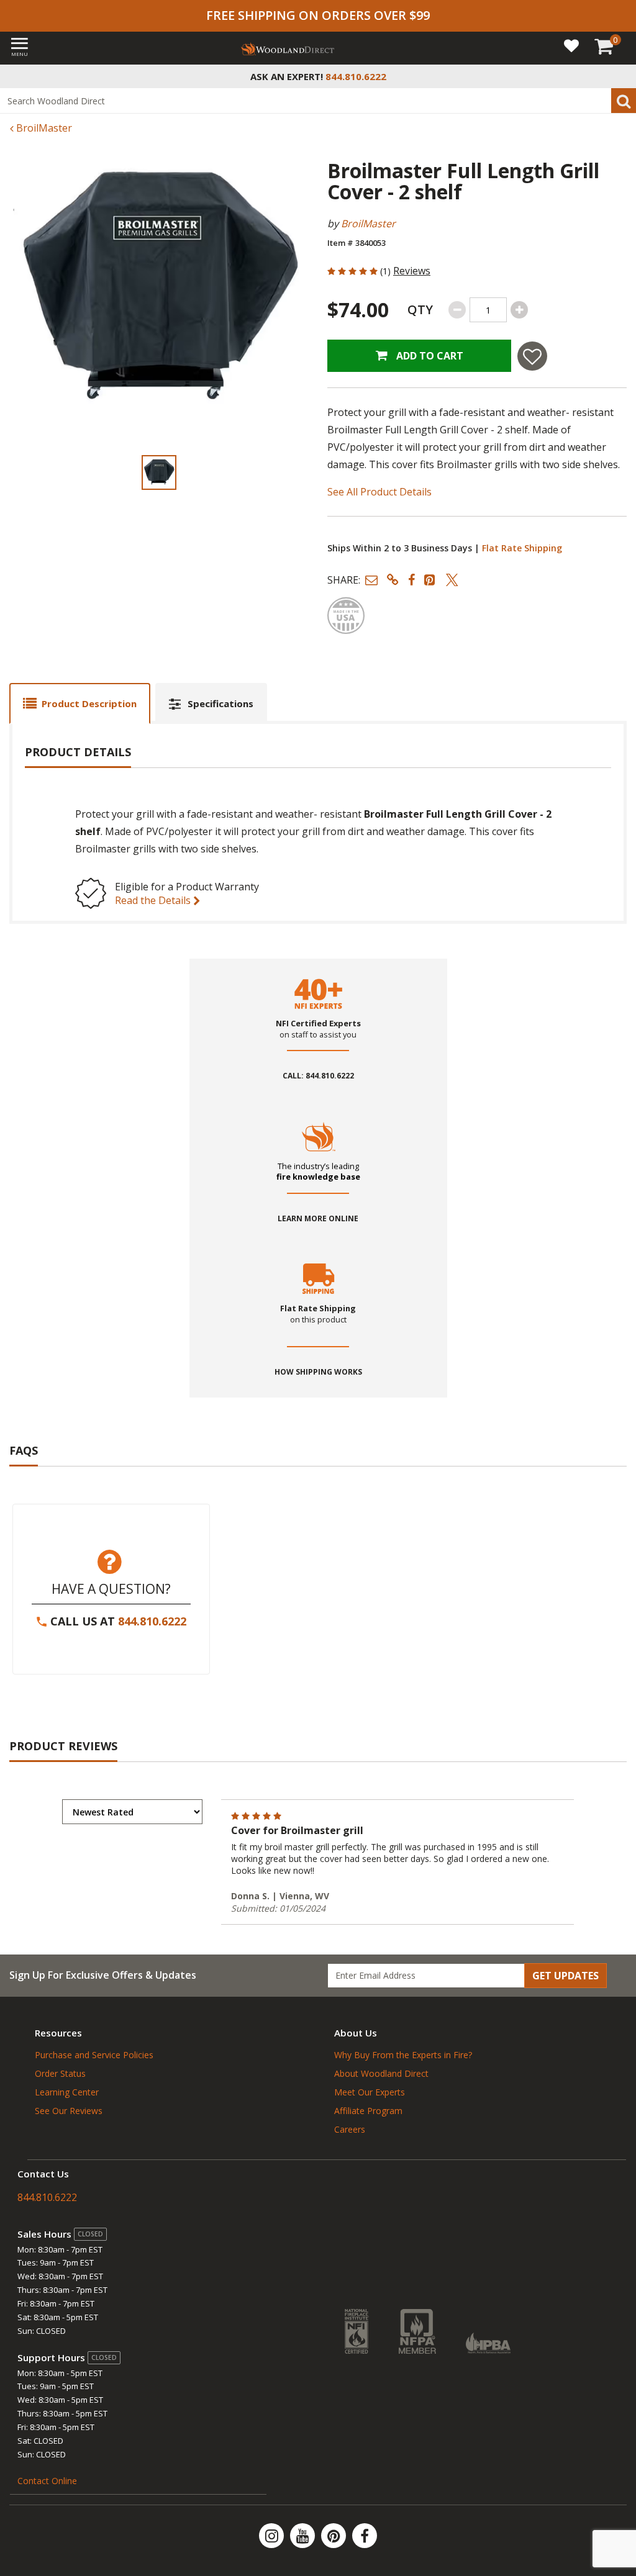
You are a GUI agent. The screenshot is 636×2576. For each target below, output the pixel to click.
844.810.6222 (152, 1621)
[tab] (80, 703)
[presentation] (159, 472)
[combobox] (318, 101)
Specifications (220, 703)
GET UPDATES (566, 1976)
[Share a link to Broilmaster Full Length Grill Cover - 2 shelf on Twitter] (452, 580)
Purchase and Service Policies (94, 2055)
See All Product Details (379, 492)
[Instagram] (273, 2536)
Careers (350, 2129)
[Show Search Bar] (620, 76)
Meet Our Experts (370, 2092)
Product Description (89, 703)
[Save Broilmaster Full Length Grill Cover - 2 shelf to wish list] (532, 356)
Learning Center (67, 2092)
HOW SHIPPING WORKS (318, 1372)
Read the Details (154, 900)
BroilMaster (43, 128)
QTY (420, 310)
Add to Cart (429, 356)
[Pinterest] (335, 2536)
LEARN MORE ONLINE (318, 1219)
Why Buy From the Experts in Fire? (403, 2055)
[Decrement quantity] (457, 310)
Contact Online (47, 2481)
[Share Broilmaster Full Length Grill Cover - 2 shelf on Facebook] (411, 580)
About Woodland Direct (381, 2073)
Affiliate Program (368, 2111)
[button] (371, 580)
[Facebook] (365, 2536)
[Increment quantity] (519, 310)
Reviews (412, 271)
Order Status (60, 2073)
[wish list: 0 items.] (571, 45)
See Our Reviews (69, 2111)
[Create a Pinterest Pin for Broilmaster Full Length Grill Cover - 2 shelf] (430, 580)
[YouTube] (304, 2536)
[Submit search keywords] (624, 101)
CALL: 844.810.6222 (318, 1076)
